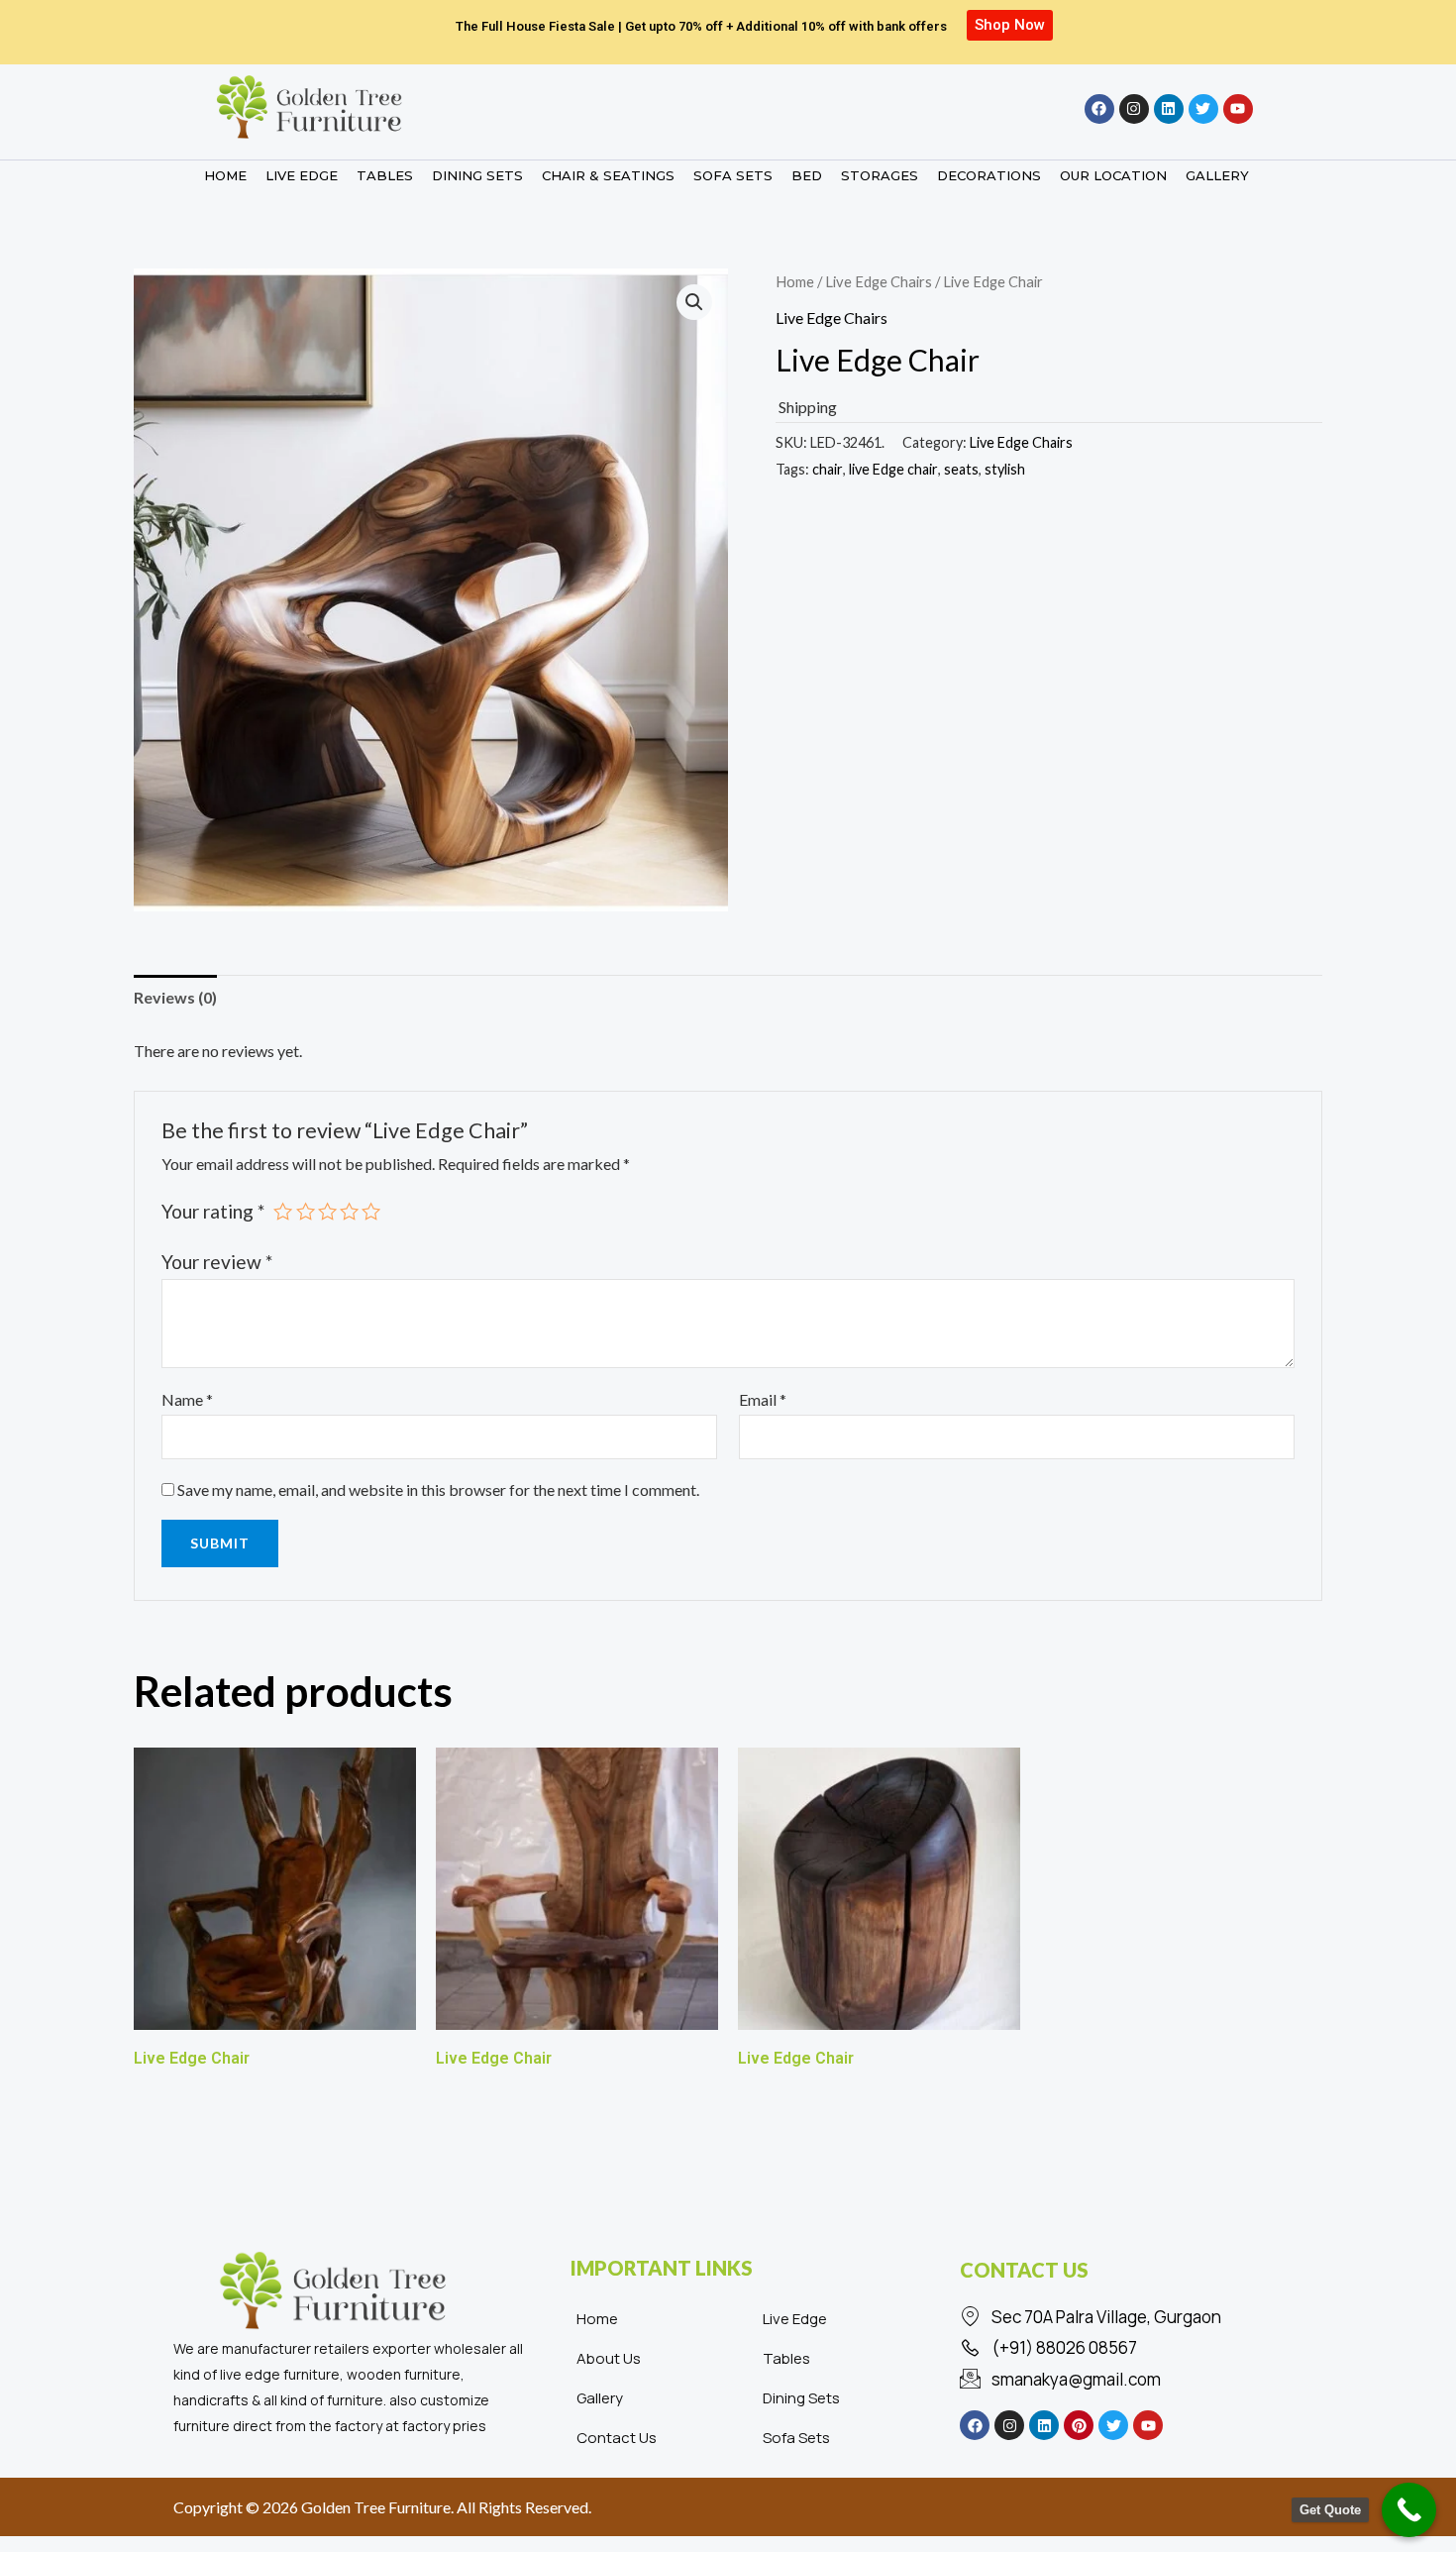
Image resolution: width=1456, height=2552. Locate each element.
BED (807, 175)
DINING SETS (477, 175)
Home (795, 281)
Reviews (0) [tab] (175, 997)
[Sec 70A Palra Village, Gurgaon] (1119, 2317)
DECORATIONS (989, 175)
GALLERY (1217, 175)
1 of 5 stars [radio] (283, 1211)
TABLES (385, 175)
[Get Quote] (1409, 2510)
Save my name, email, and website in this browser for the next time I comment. (438, 1489)
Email (763, 1399)
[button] (694, 302)
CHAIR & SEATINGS (608, 175)
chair (828, 469)
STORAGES (880, 175)
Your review (217, 1262)
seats (961, 469)
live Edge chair (893, 469)
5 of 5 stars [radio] (371, 1211)
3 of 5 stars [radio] (327, 1211)
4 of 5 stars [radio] (349, 1211)
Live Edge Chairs (879, 281)
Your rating (213, 1211)
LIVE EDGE (302, 175)
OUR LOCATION (1113, 175)
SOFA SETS (733, 175)
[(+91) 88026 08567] (1119, 2348)
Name (187, 1399)
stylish (1005, 469)
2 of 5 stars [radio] (306, 1211)
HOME (225, 175)
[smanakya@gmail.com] (1119, 2380)
